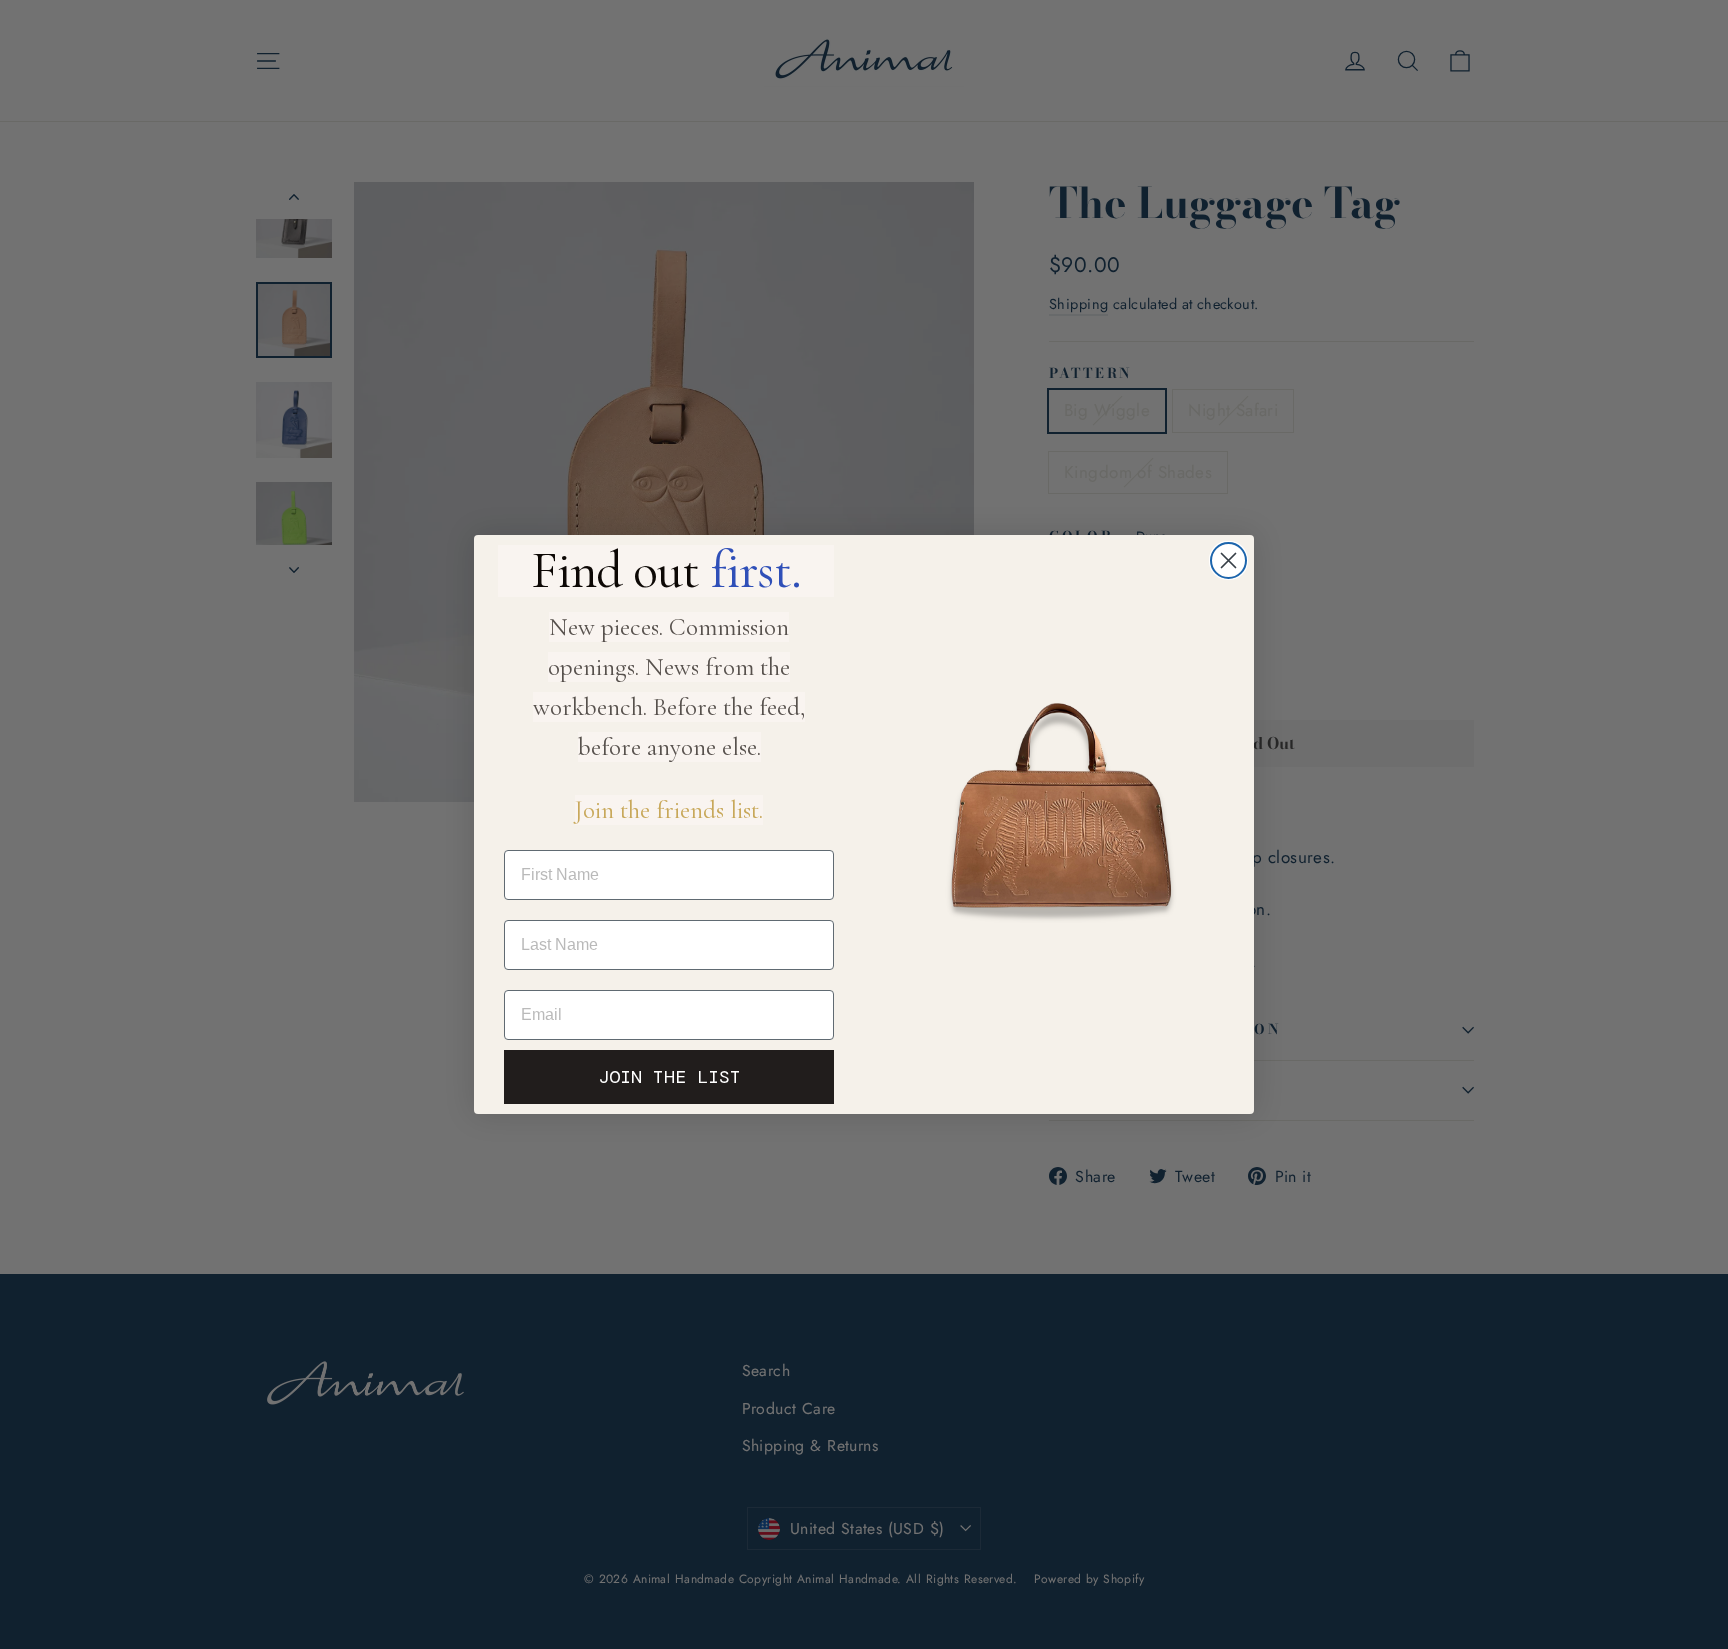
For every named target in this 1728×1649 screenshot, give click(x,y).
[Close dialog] (1228, 560)
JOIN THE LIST (669, 1077)
